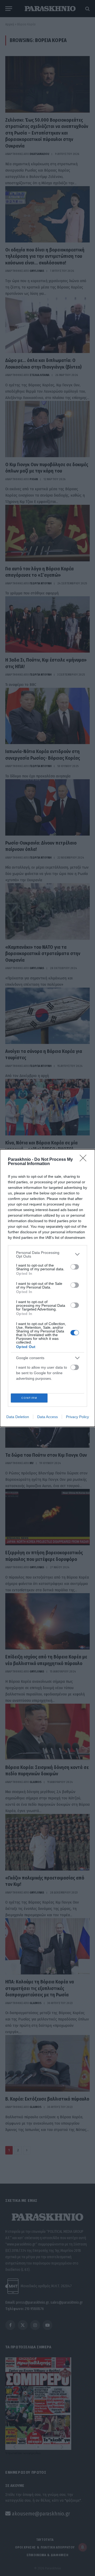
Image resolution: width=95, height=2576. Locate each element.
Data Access (47, 1417)
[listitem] (47, 1254)
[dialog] (47, 1288)
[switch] (75, 1267)
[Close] (85, 1160)
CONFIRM (29, 1398)
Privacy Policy (77, 1417)
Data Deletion (18, 1417)
